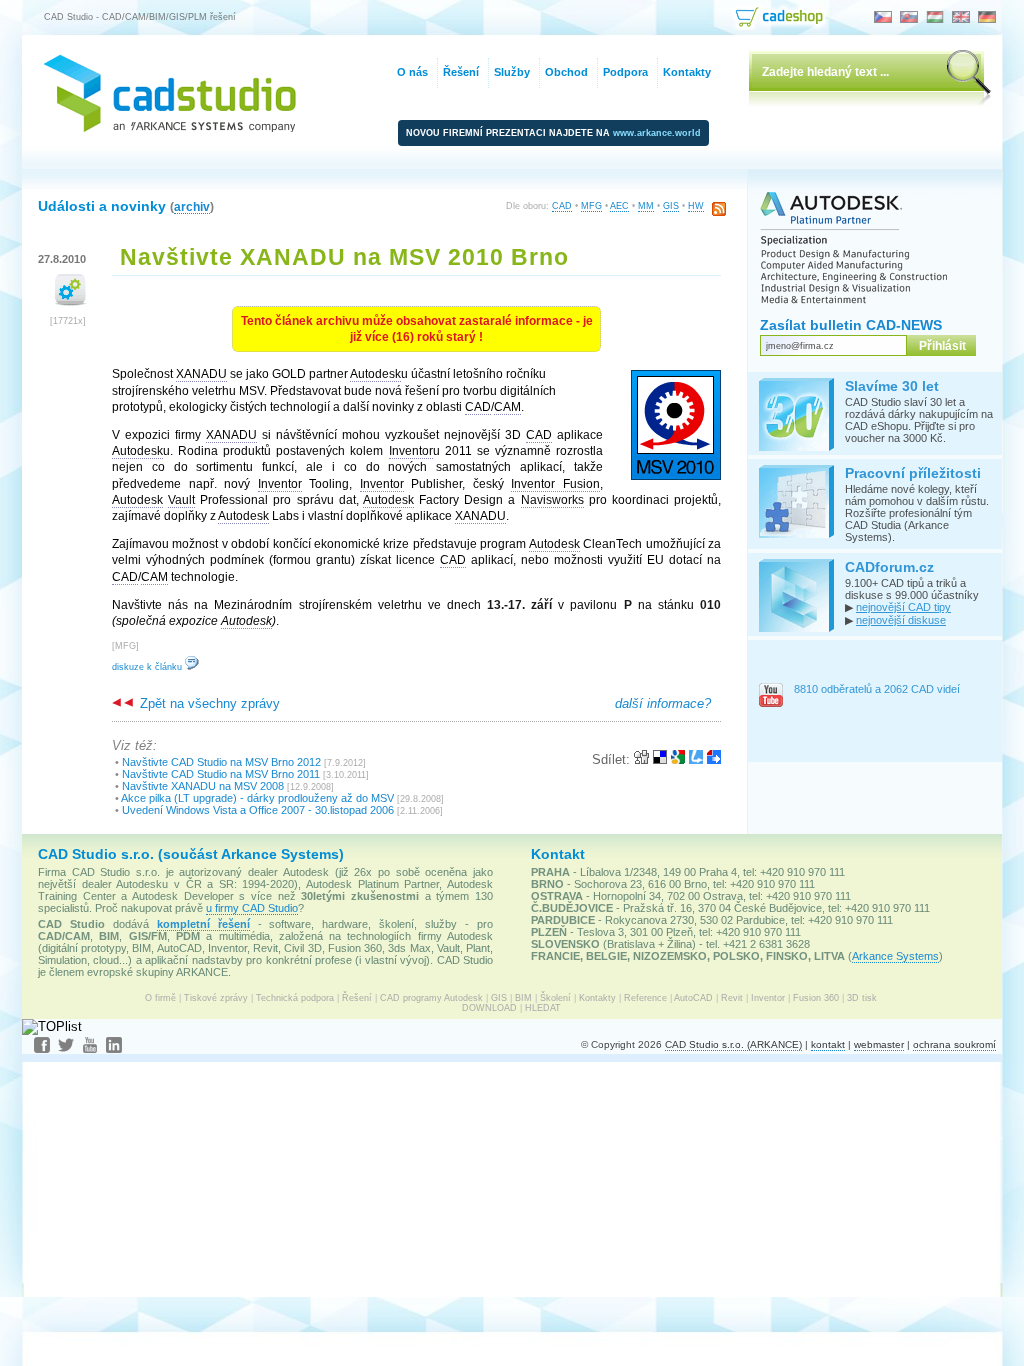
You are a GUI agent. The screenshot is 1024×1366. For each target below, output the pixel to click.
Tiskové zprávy (216, 998)
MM (646, 206)
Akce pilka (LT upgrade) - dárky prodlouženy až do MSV (257, 798)
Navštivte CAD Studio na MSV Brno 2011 (221, 774)
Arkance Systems (895, 956)
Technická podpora (295, 998)
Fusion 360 (816, 998)
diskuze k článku (148, 667)
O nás (412, 72)
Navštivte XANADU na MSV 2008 (203, 786)
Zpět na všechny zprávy (208, 703)
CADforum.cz (889, 567)
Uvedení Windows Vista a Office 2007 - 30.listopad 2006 (258, 810)
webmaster (879, 1044)
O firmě (160, 998)
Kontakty (597, 998)
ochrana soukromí (954, 1044)
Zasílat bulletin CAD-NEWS (851, 325)
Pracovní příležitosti (913, 473)
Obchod (566, 72)
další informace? (663, 703)
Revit (732, 998)
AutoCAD (693, 998)
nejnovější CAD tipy (903, 607)
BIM (523, 998)
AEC (619, 206)
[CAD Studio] (170, 127)
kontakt (828, 1044)
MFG (591, 206)
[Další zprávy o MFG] (70, 301)
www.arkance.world (657, 133)
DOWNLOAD (489, 1008)
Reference (645, 998)
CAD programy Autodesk (431, 998)
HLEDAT (543, 1008)
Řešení (357, 998)
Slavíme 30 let (892, 386)
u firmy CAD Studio (252, 908)
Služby (512, 72)
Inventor (768, 998)
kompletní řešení (203, 924)
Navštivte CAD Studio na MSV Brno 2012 (221, 762)
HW (696, 206)
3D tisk (862, 998)
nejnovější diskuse (901, 620)
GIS (671, 206)
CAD (562, 206)
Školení (555, 998)
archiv (192, 206)
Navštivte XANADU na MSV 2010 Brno (344, 257)
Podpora (625, 72)
